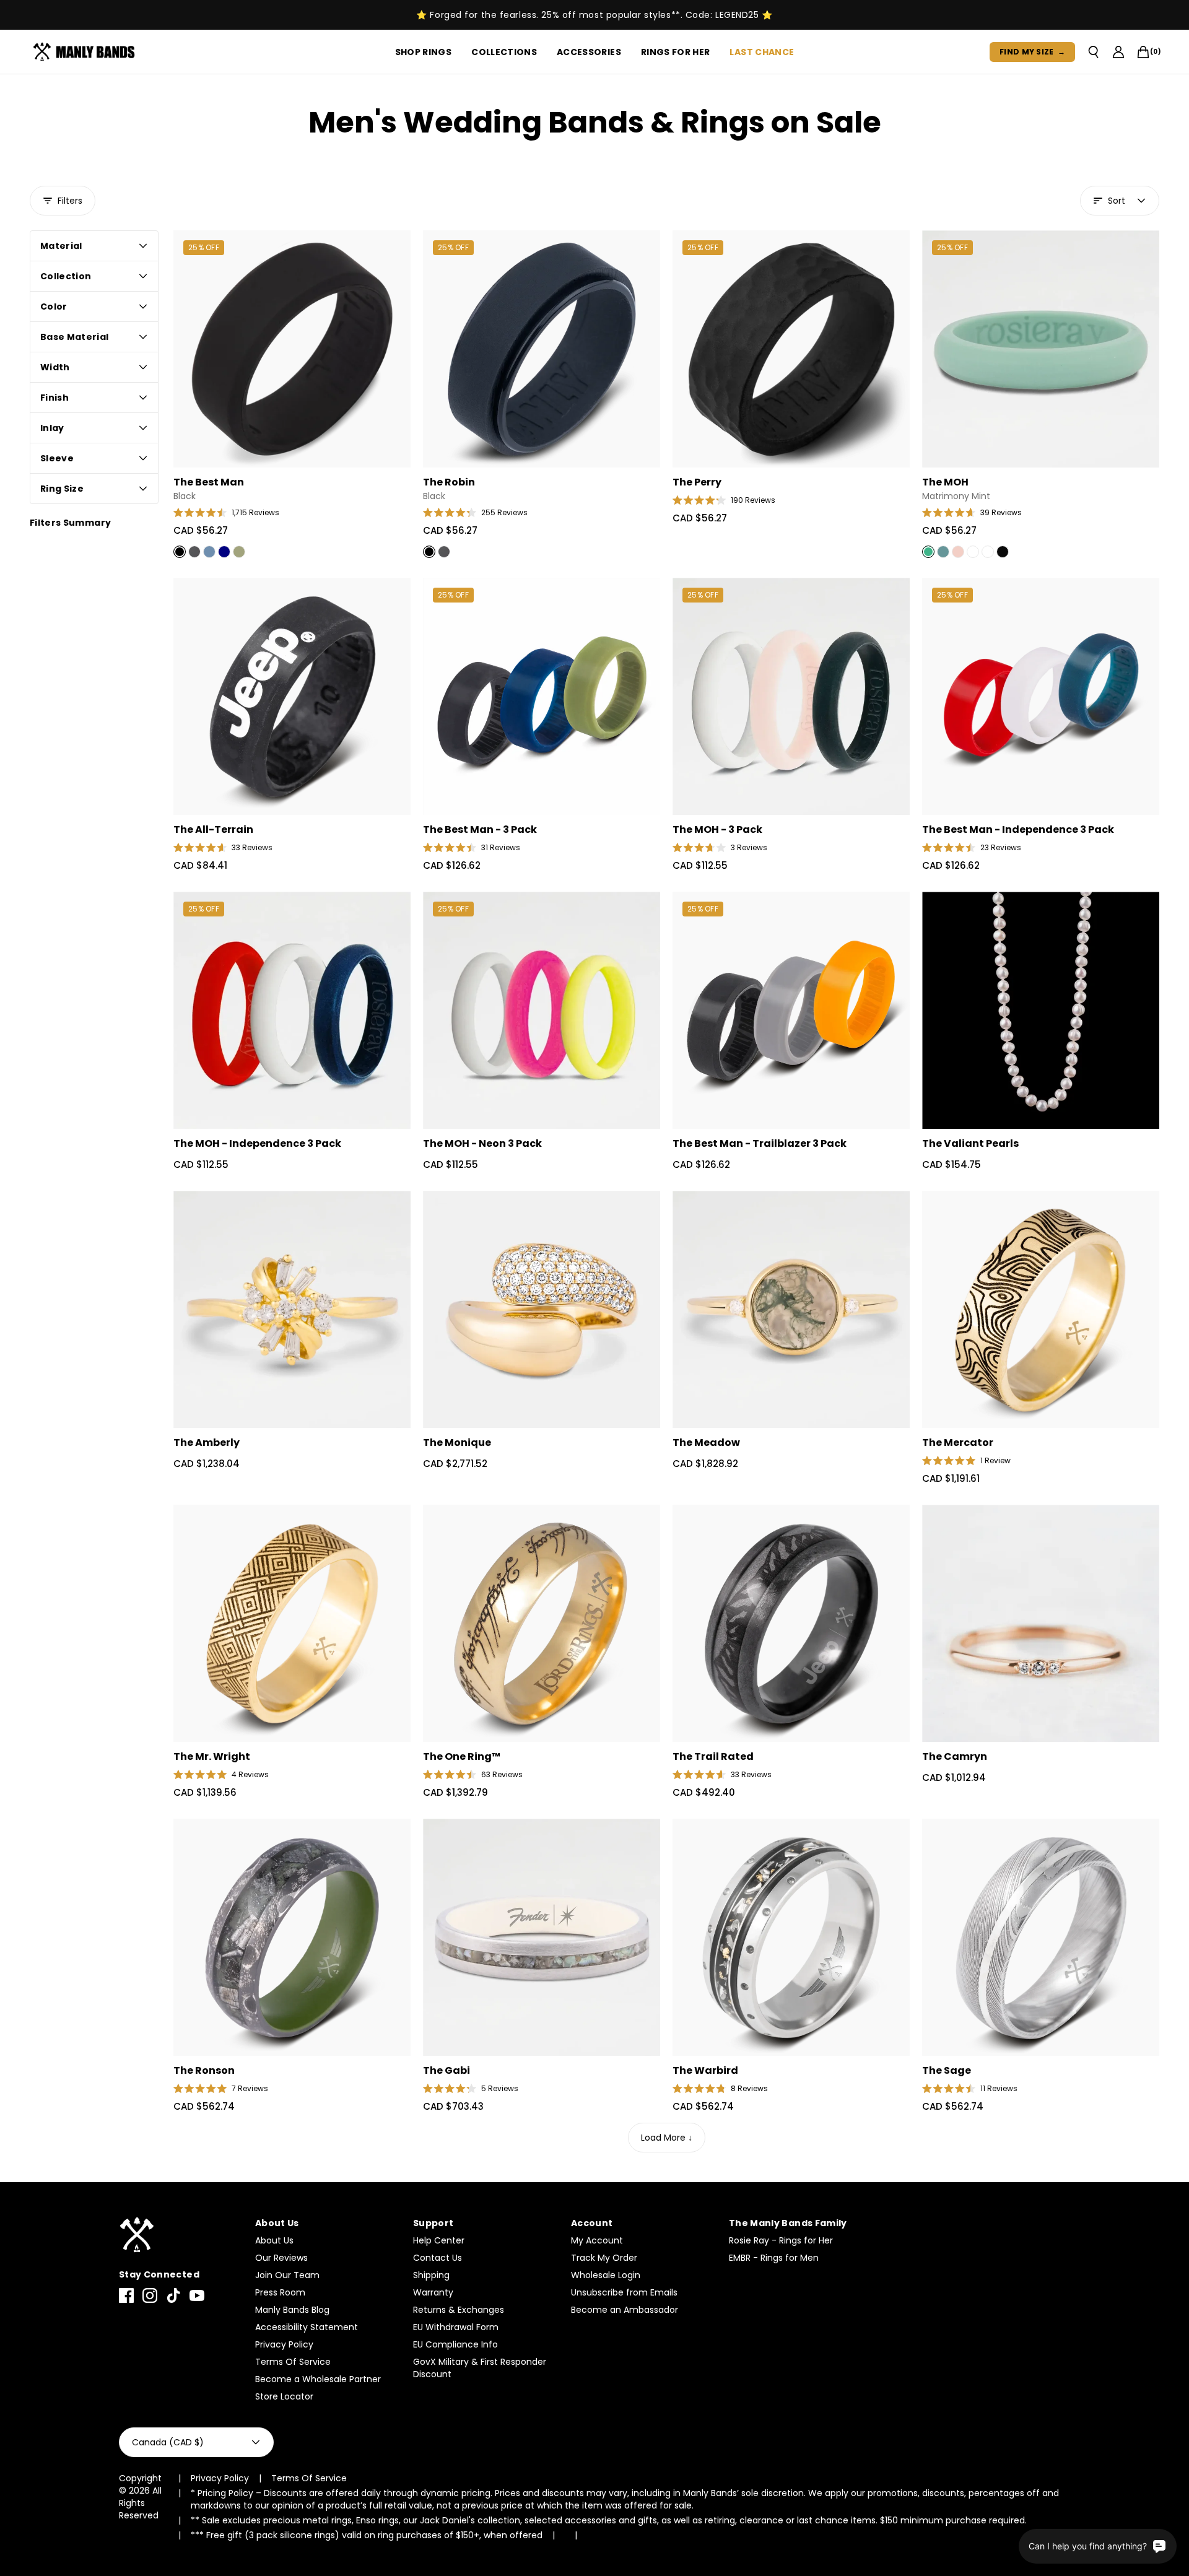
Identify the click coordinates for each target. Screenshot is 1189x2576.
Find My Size (1032, 52)
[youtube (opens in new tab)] (197, 2295)
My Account (597, 2240)
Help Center (439, 2240)
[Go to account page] (1118, 52)
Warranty (433, 2292)
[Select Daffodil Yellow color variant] (988, 552)
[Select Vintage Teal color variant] (943, 552)
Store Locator (284, 2396)
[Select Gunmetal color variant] (194, 552)
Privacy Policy (284, 2344)
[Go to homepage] (86, 52)
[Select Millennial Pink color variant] (958, 552)
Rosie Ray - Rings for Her (781, 2240)
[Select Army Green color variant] (239, 552)
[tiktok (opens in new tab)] (173, 2295)
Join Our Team (287, 2275)
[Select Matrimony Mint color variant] (928, 552)
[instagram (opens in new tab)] (150, 2295)
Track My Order (604, 2258)
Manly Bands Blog (292, 2310)
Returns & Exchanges (459, 2310)
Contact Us (438, 2258)
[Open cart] (1143, 52)
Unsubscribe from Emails (624, 2292)
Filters (70, 201)
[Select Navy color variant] (224, 552)
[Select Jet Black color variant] (1003, 552)
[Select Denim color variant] (209, 552)
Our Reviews (281, 2258)
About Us (274, 2240)
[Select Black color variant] (180, 552)
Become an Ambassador (625, 2310)
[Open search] (1094, 52)
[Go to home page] (181, 2235)
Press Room (280, 2292)
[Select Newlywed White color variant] (973, 552)
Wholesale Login (606, 2275)
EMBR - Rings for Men (774, 2258)
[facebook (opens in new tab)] (126, 2295)
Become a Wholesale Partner (318, 2379)
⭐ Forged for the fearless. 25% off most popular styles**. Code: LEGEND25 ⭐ (594, 15)
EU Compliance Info (455, 2344)
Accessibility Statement (307, 2327)
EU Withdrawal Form (456, 2327)
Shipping (431, 2275)
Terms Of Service (293, 2362)
